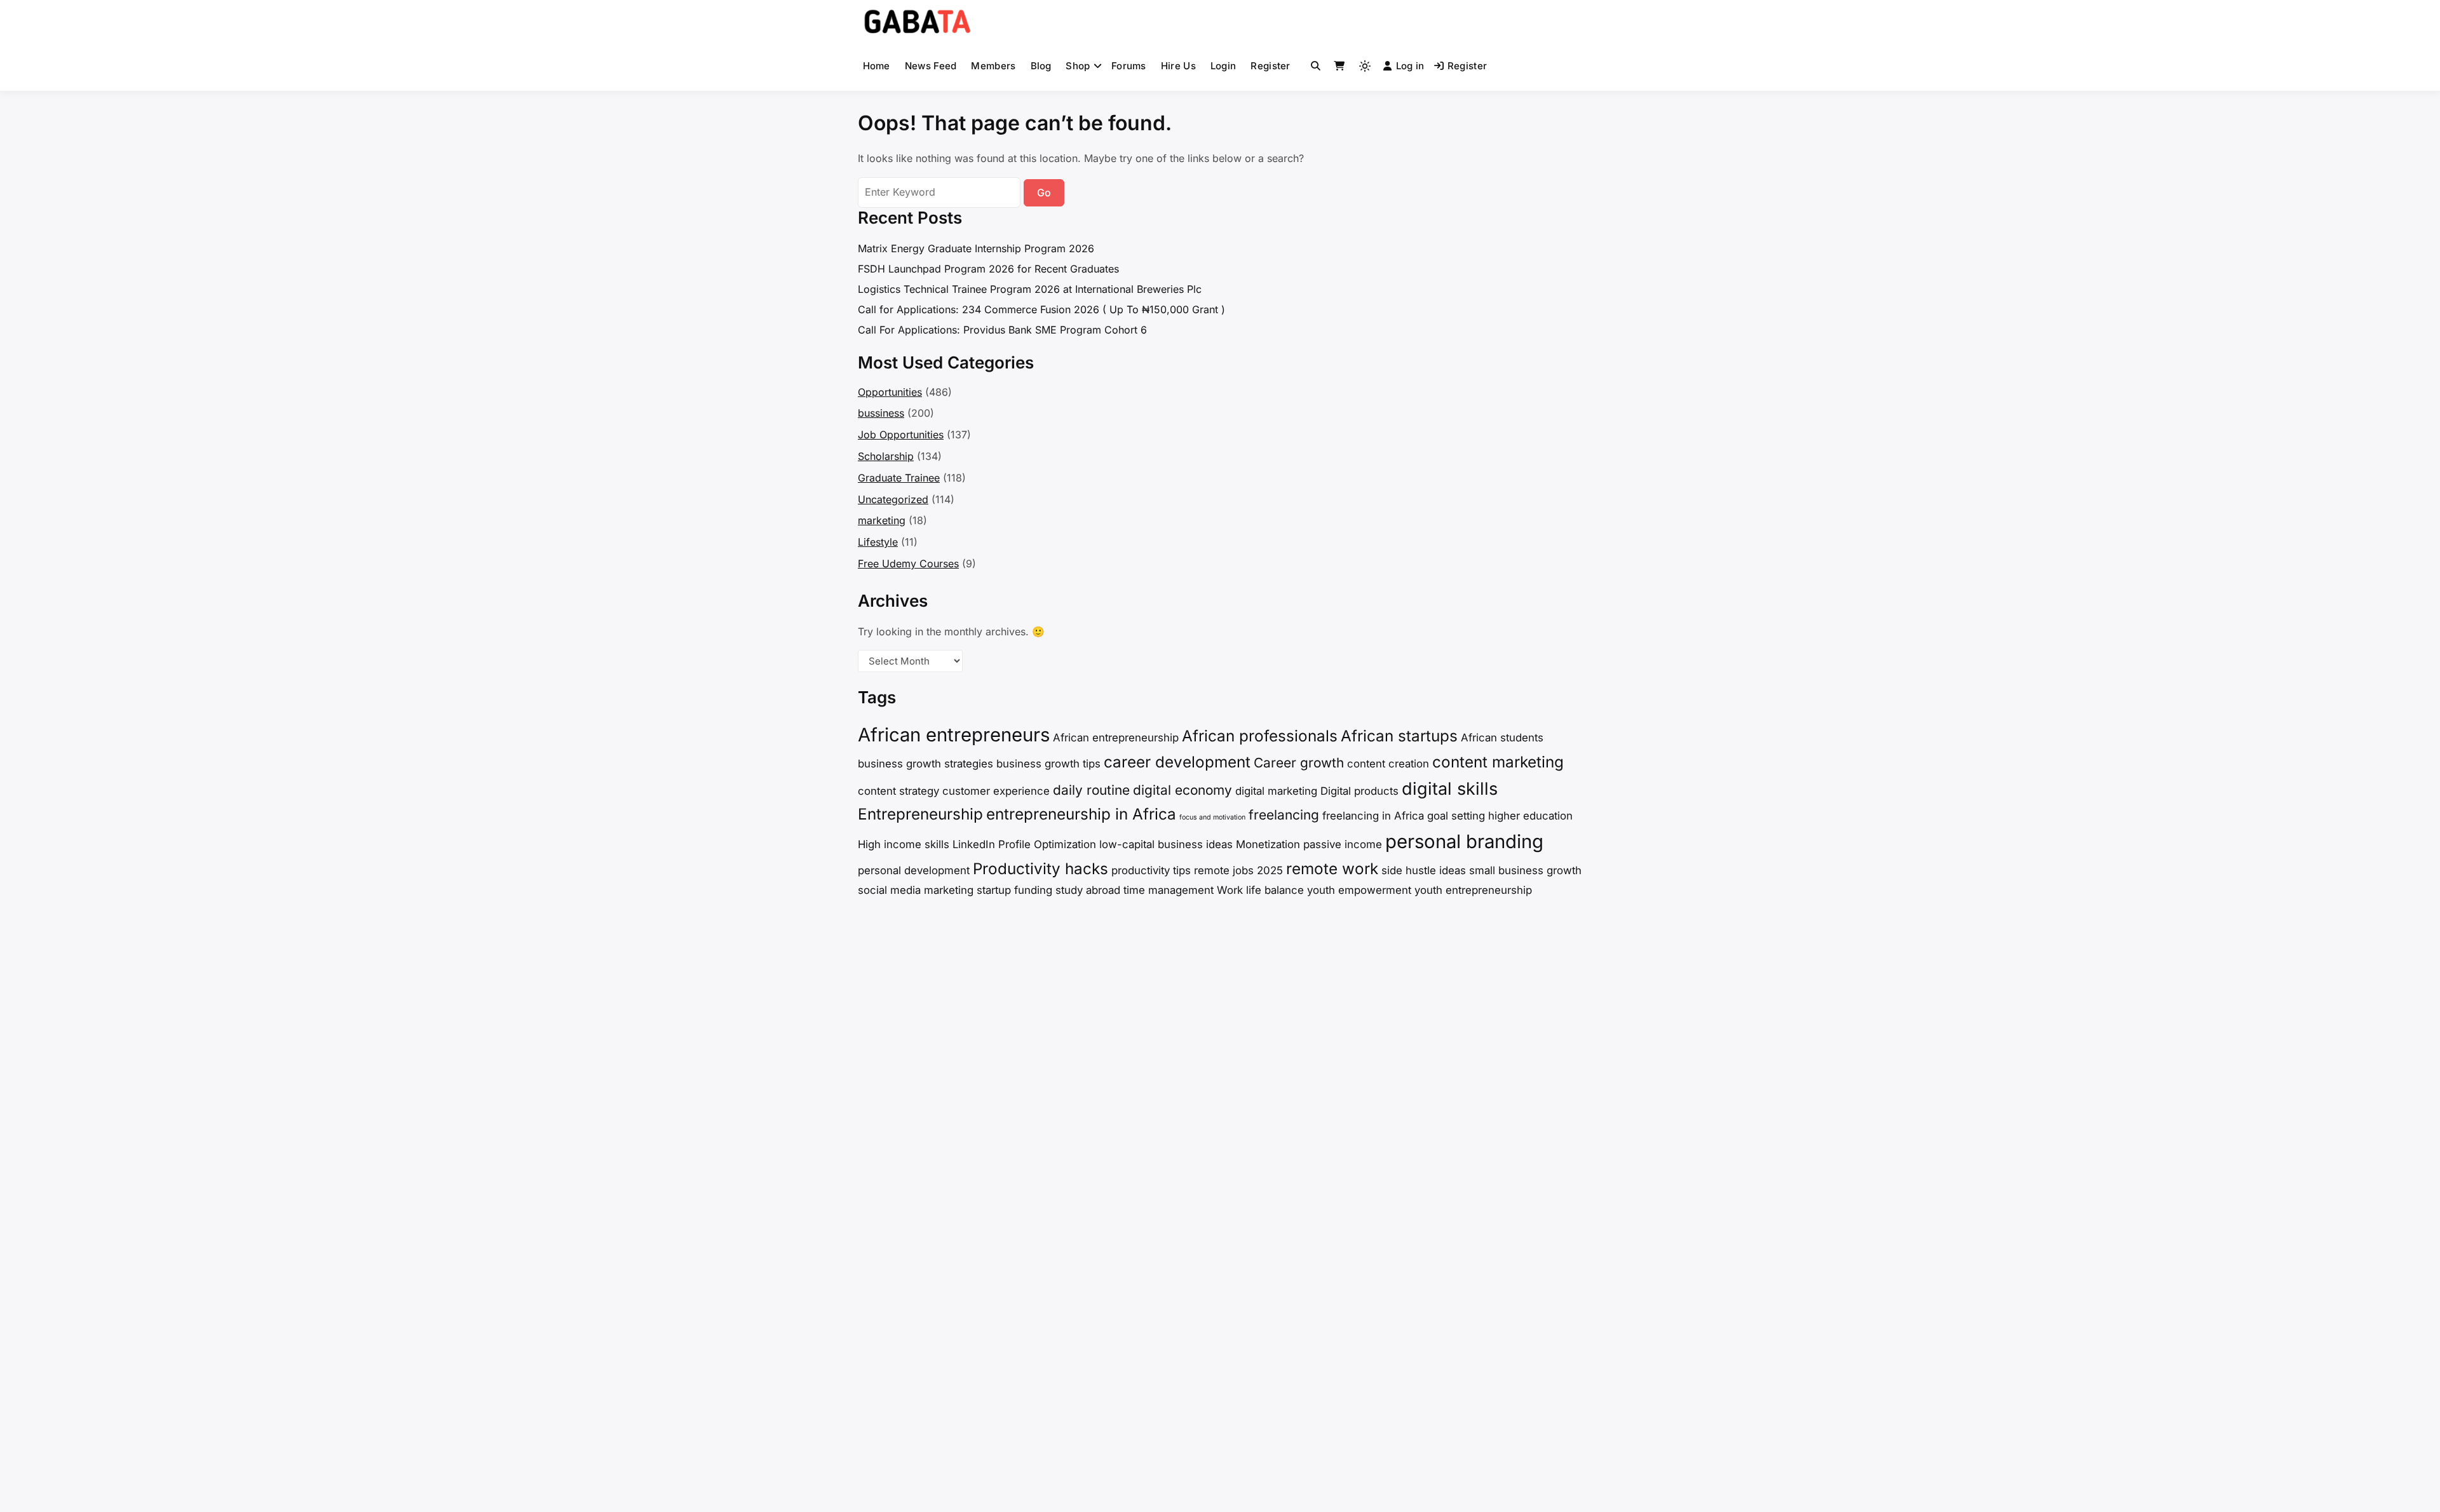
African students (1502, 738)
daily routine (1091, 790)
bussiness (881, 413)
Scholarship (886, 456)
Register (1270, 66)
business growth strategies (925, 764)
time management (1169, 890)
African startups (1399, 736)
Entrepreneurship (920, 814)
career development (1177, 762)
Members (993, 66)
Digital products (1359, 791)
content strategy (898, 791)
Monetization (1268, 844)
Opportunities (890, 392)
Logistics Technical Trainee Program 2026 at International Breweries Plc (1030, 289)
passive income (1343, 844)
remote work (1332, 869)
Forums (1129, 66)
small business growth (1525, 870)
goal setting (1456, 816)
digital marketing (1276, 791)
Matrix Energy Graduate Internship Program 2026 (976, 248)
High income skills (904, 844)
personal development (914, 870)
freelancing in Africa (1373, 816)
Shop (1078, 66)
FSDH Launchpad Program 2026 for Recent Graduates (988, 269)
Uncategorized (893, 499)
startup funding (1014, 890)
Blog (1041, 66)
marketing (882, 520)
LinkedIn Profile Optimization (1024, 844)
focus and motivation (1212, 817)
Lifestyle (878, 542)
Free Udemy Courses (908, 564)
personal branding (1464, 841)
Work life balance (1260, 890)
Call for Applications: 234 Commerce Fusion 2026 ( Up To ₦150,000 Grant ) (1041, 309)
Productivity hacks (1040, 869)
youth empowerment (1359, 890)
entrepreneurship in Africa (1081, 814)
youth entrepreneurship (1473, 890)
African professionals (1260, 736)
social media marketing (916, 890)
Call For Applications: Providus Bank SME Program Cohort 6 (1002, 330)
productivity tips (1151, 870)
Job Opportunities (901, 435)
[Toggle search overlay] (1316, 66)
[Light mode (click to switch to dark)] (1365, 66)
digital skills (1450, 789)
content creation (1388, 764)
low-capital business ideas (1166, 844)
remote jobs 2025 (1238, 870)
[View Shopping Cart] (1339, 66)
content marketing (1498, 762)
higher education (1530, 816)
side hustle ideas (1424, 870)
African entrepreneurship (1116, 738)
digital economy (1183, 790)
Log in (1410, 66)
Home (877, 66)
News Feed (931, 66)
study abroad (1088, 890)
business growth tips (1048, 764)
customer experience (996, 791)
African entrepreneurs (954, 735)
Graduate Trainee (899, 478)
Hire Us (1178, 66)
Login (1223, 66)
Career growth (1299, 763)
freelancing (1284, 815)
